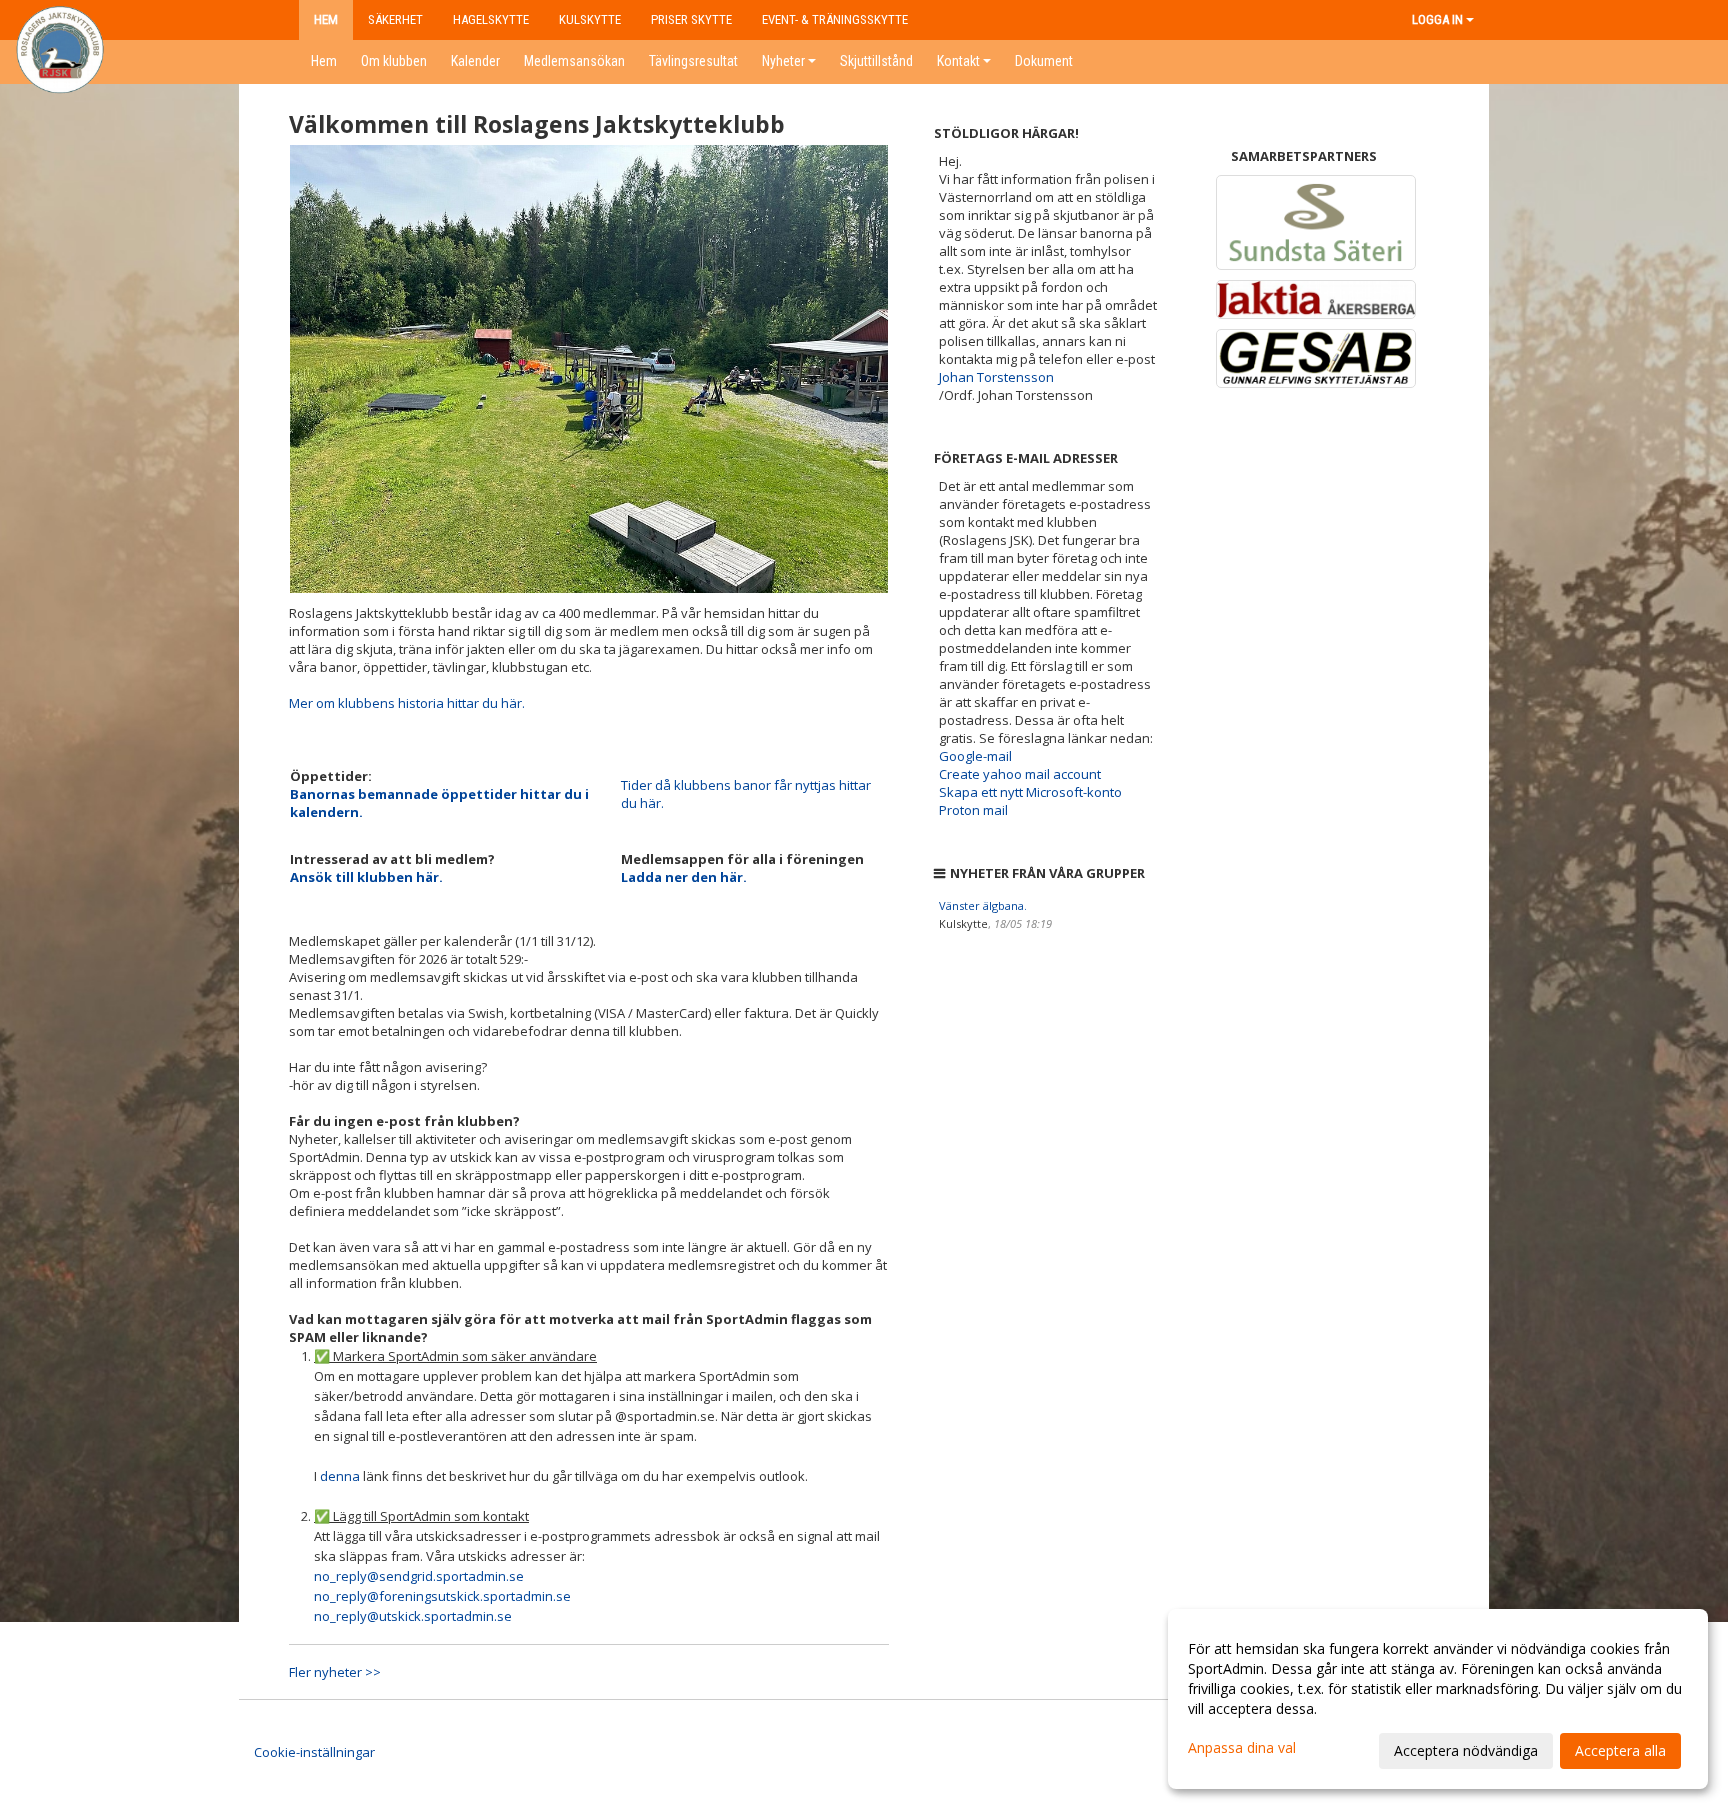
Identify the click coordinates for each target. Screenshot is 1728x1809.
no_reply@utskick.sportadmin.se (413, 1616)
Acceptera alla (1620, 1750)
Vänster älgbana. (983, 905)
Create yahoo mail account (1020, 774)
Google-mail (975, 756)
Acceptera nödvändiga (1466, 1750)
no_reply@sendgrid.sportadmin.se (419, 1576)
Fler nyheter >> (335, 1672)
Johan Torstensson (996, 377)
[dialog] (1438, 1699)
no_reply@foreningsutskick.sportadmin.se (442, 1596)
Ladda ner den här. (684, 877)
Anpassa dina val (1242, 1748)
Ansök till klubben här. (366, 877)
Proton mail (973, 810)
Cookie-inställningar (314, 1752)
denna (340, 1476)
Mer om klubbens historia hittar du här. (407, 703)
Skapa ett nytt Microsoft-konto (1030, 792)
